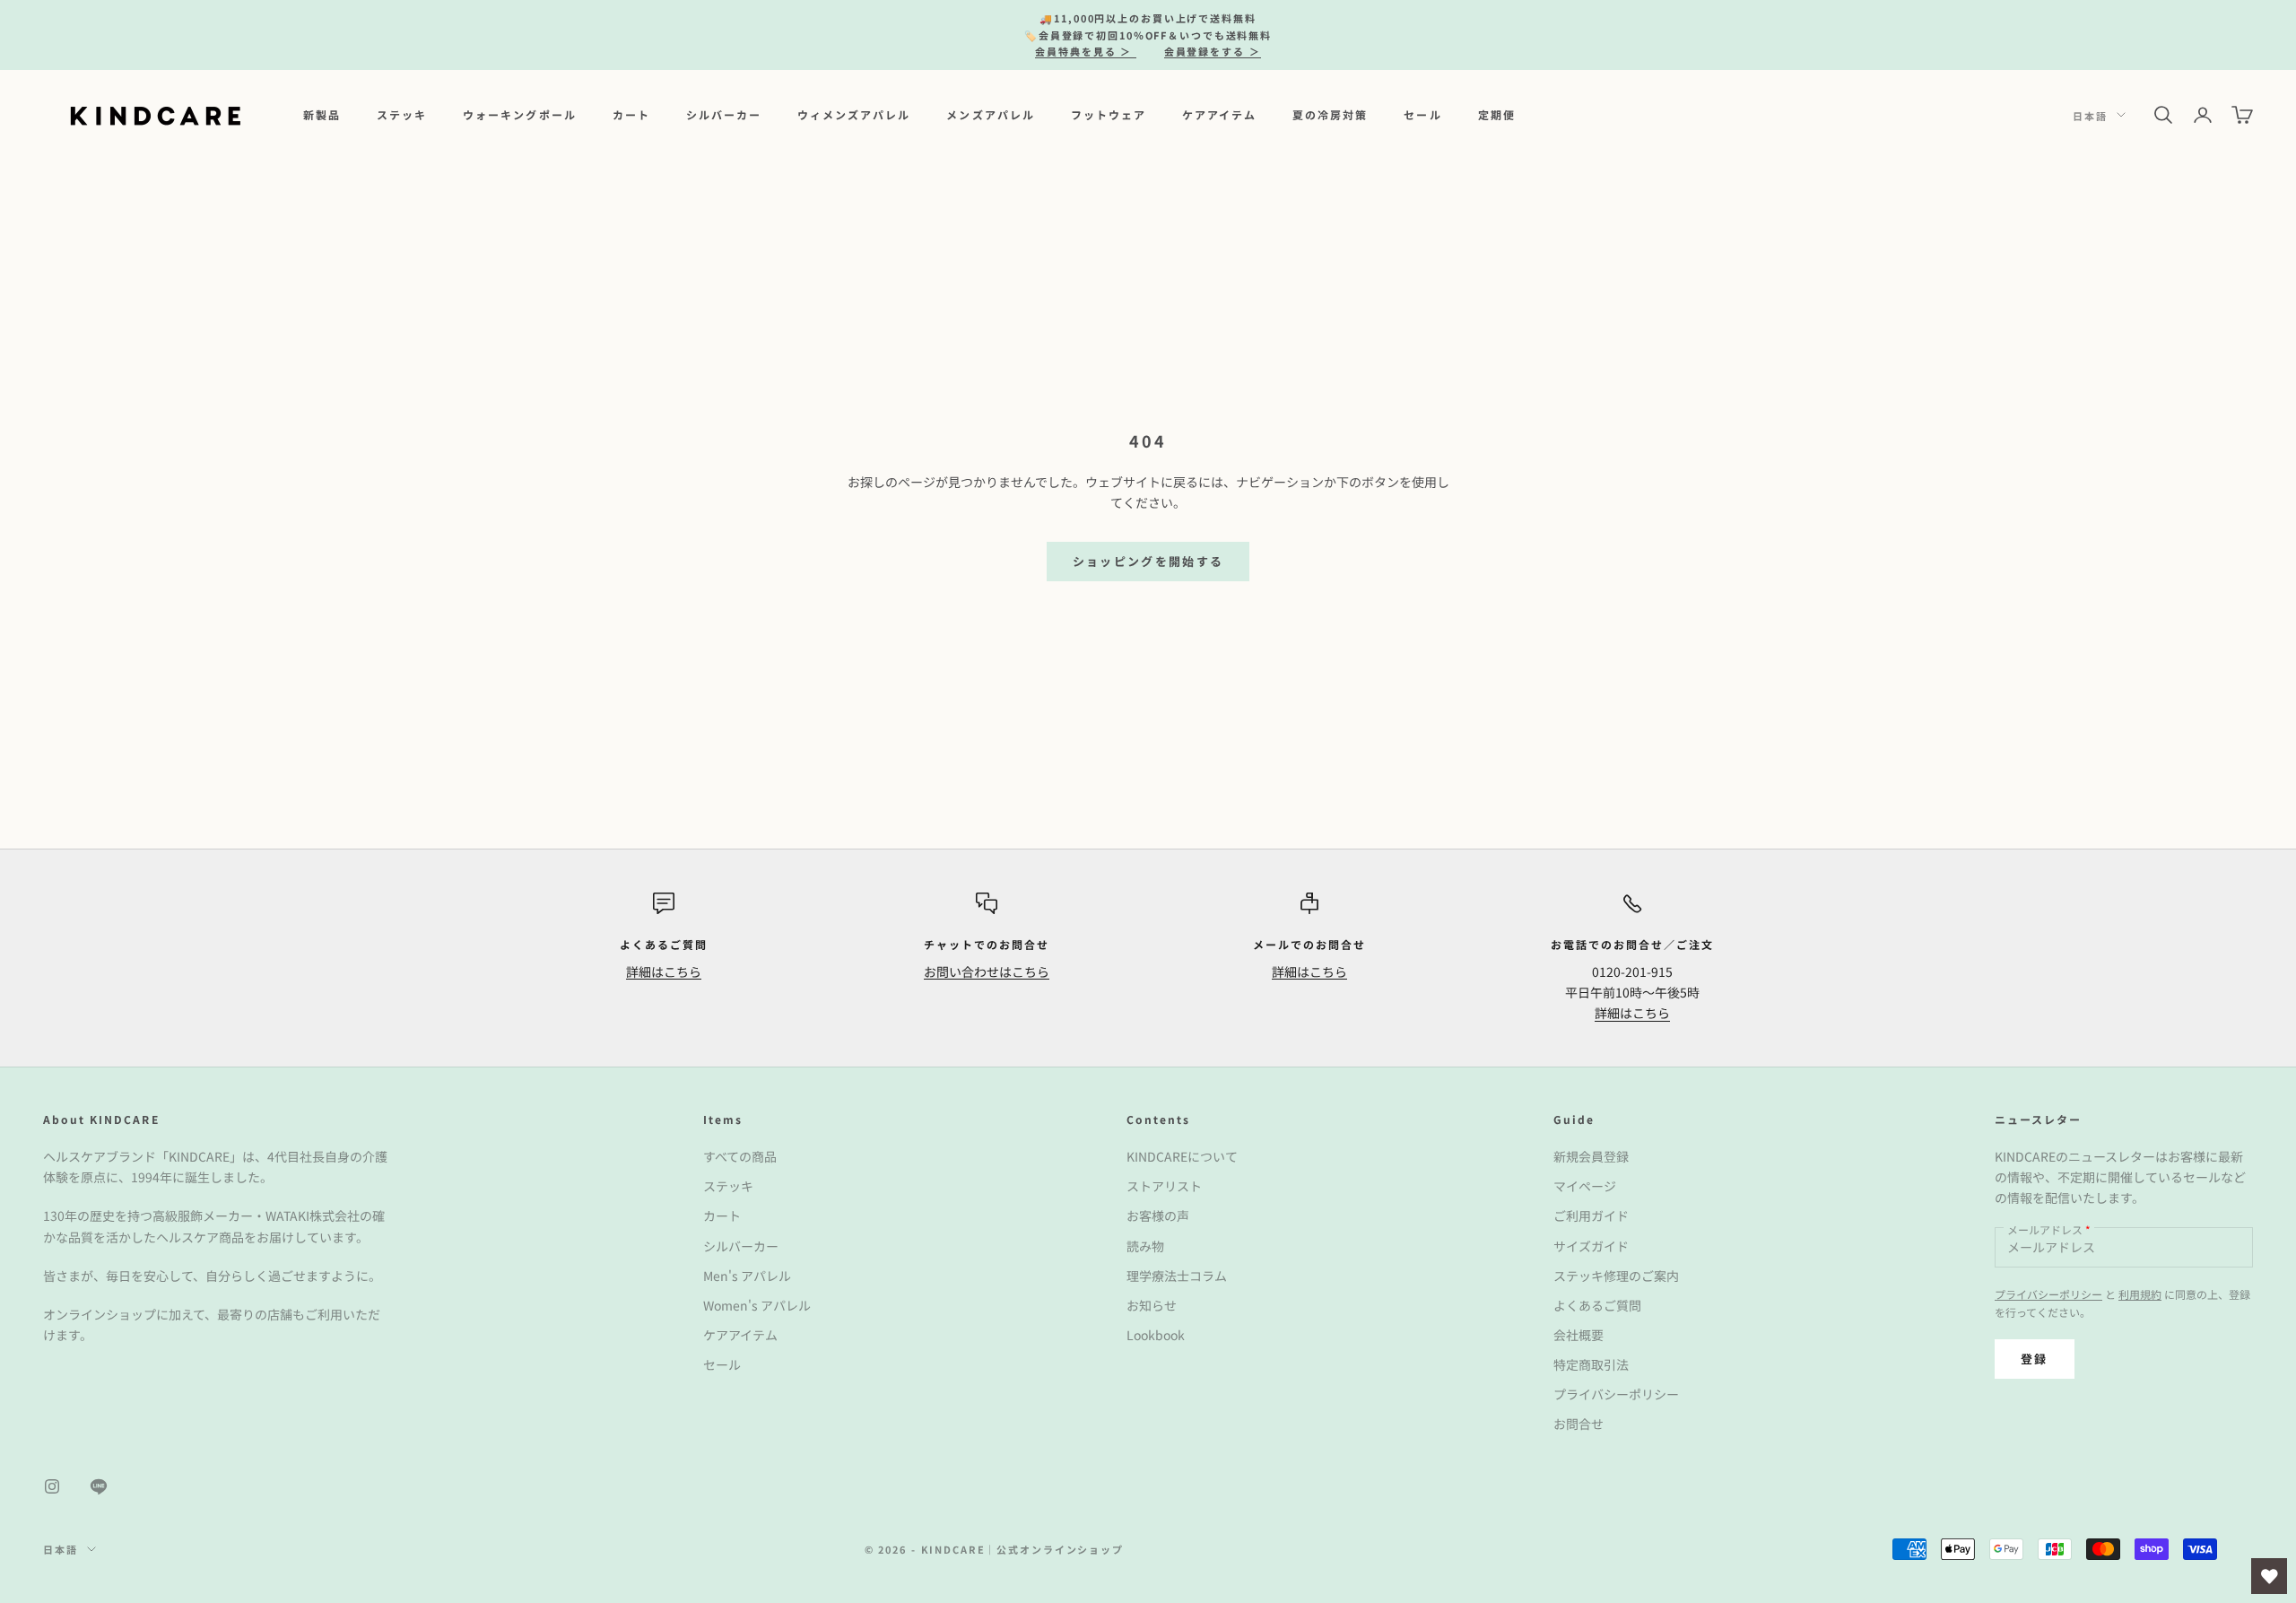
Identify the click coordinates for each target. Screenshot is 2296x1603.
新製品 (322, 114)
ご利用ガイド (1591, 1215)
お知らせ (1152, 1305)
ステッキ (402, 114)
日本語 (2090, 115)
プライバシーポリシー (1616, 1394)
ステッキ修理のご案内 (1616, 1276)
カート (631, 114)
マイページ (1585, 1186)
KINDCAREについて (1182, 1156)
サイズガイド (1591, 1246)
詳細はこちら (664, 971)
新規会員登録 (1591, 1156)
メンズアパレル (990, 114)
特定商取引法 (1591, 1364)
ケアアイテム (1219, 114)
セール (1422, 114)
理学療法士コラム (1177, 1276)
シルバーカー (724, 114)
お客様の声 (1158, 1215)
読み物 (1145, 1246)
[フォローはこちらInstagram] (52, 1486)
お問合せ (1578, 1424)
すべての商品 (740, 1156)
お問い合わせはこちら (987, 971)
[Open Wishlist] (2269, 1576)
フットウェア (1109, 114)
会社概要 (1578, 1335)
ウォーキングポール (519, 114)
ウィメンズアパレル (854, 114)
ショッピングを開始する (1148, 561)
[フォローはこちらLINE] (99, 1486)
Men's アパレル (747, 1276)
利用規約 (2140, 1294)
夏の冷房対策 (1330, 114)
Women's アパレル (757, 1305)
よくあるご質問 (1597, 1305)
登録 (2035, 1359)
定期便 (1497, 114)
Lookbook (1156, 1335)
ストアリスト (1164, 1186)
